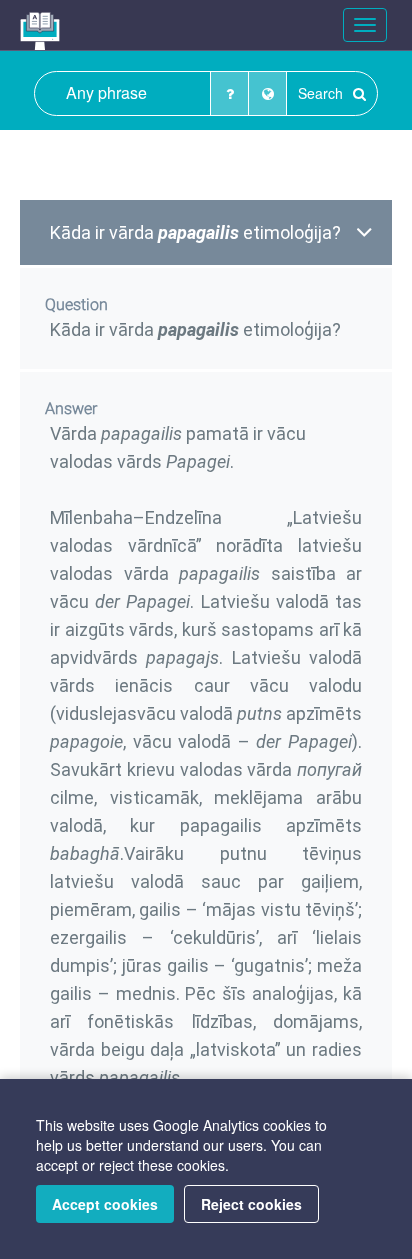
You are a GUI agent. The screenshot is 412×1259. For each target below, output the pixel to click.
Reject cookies (251, 1204)
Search (322, 93)
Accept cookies (105, 1204)
